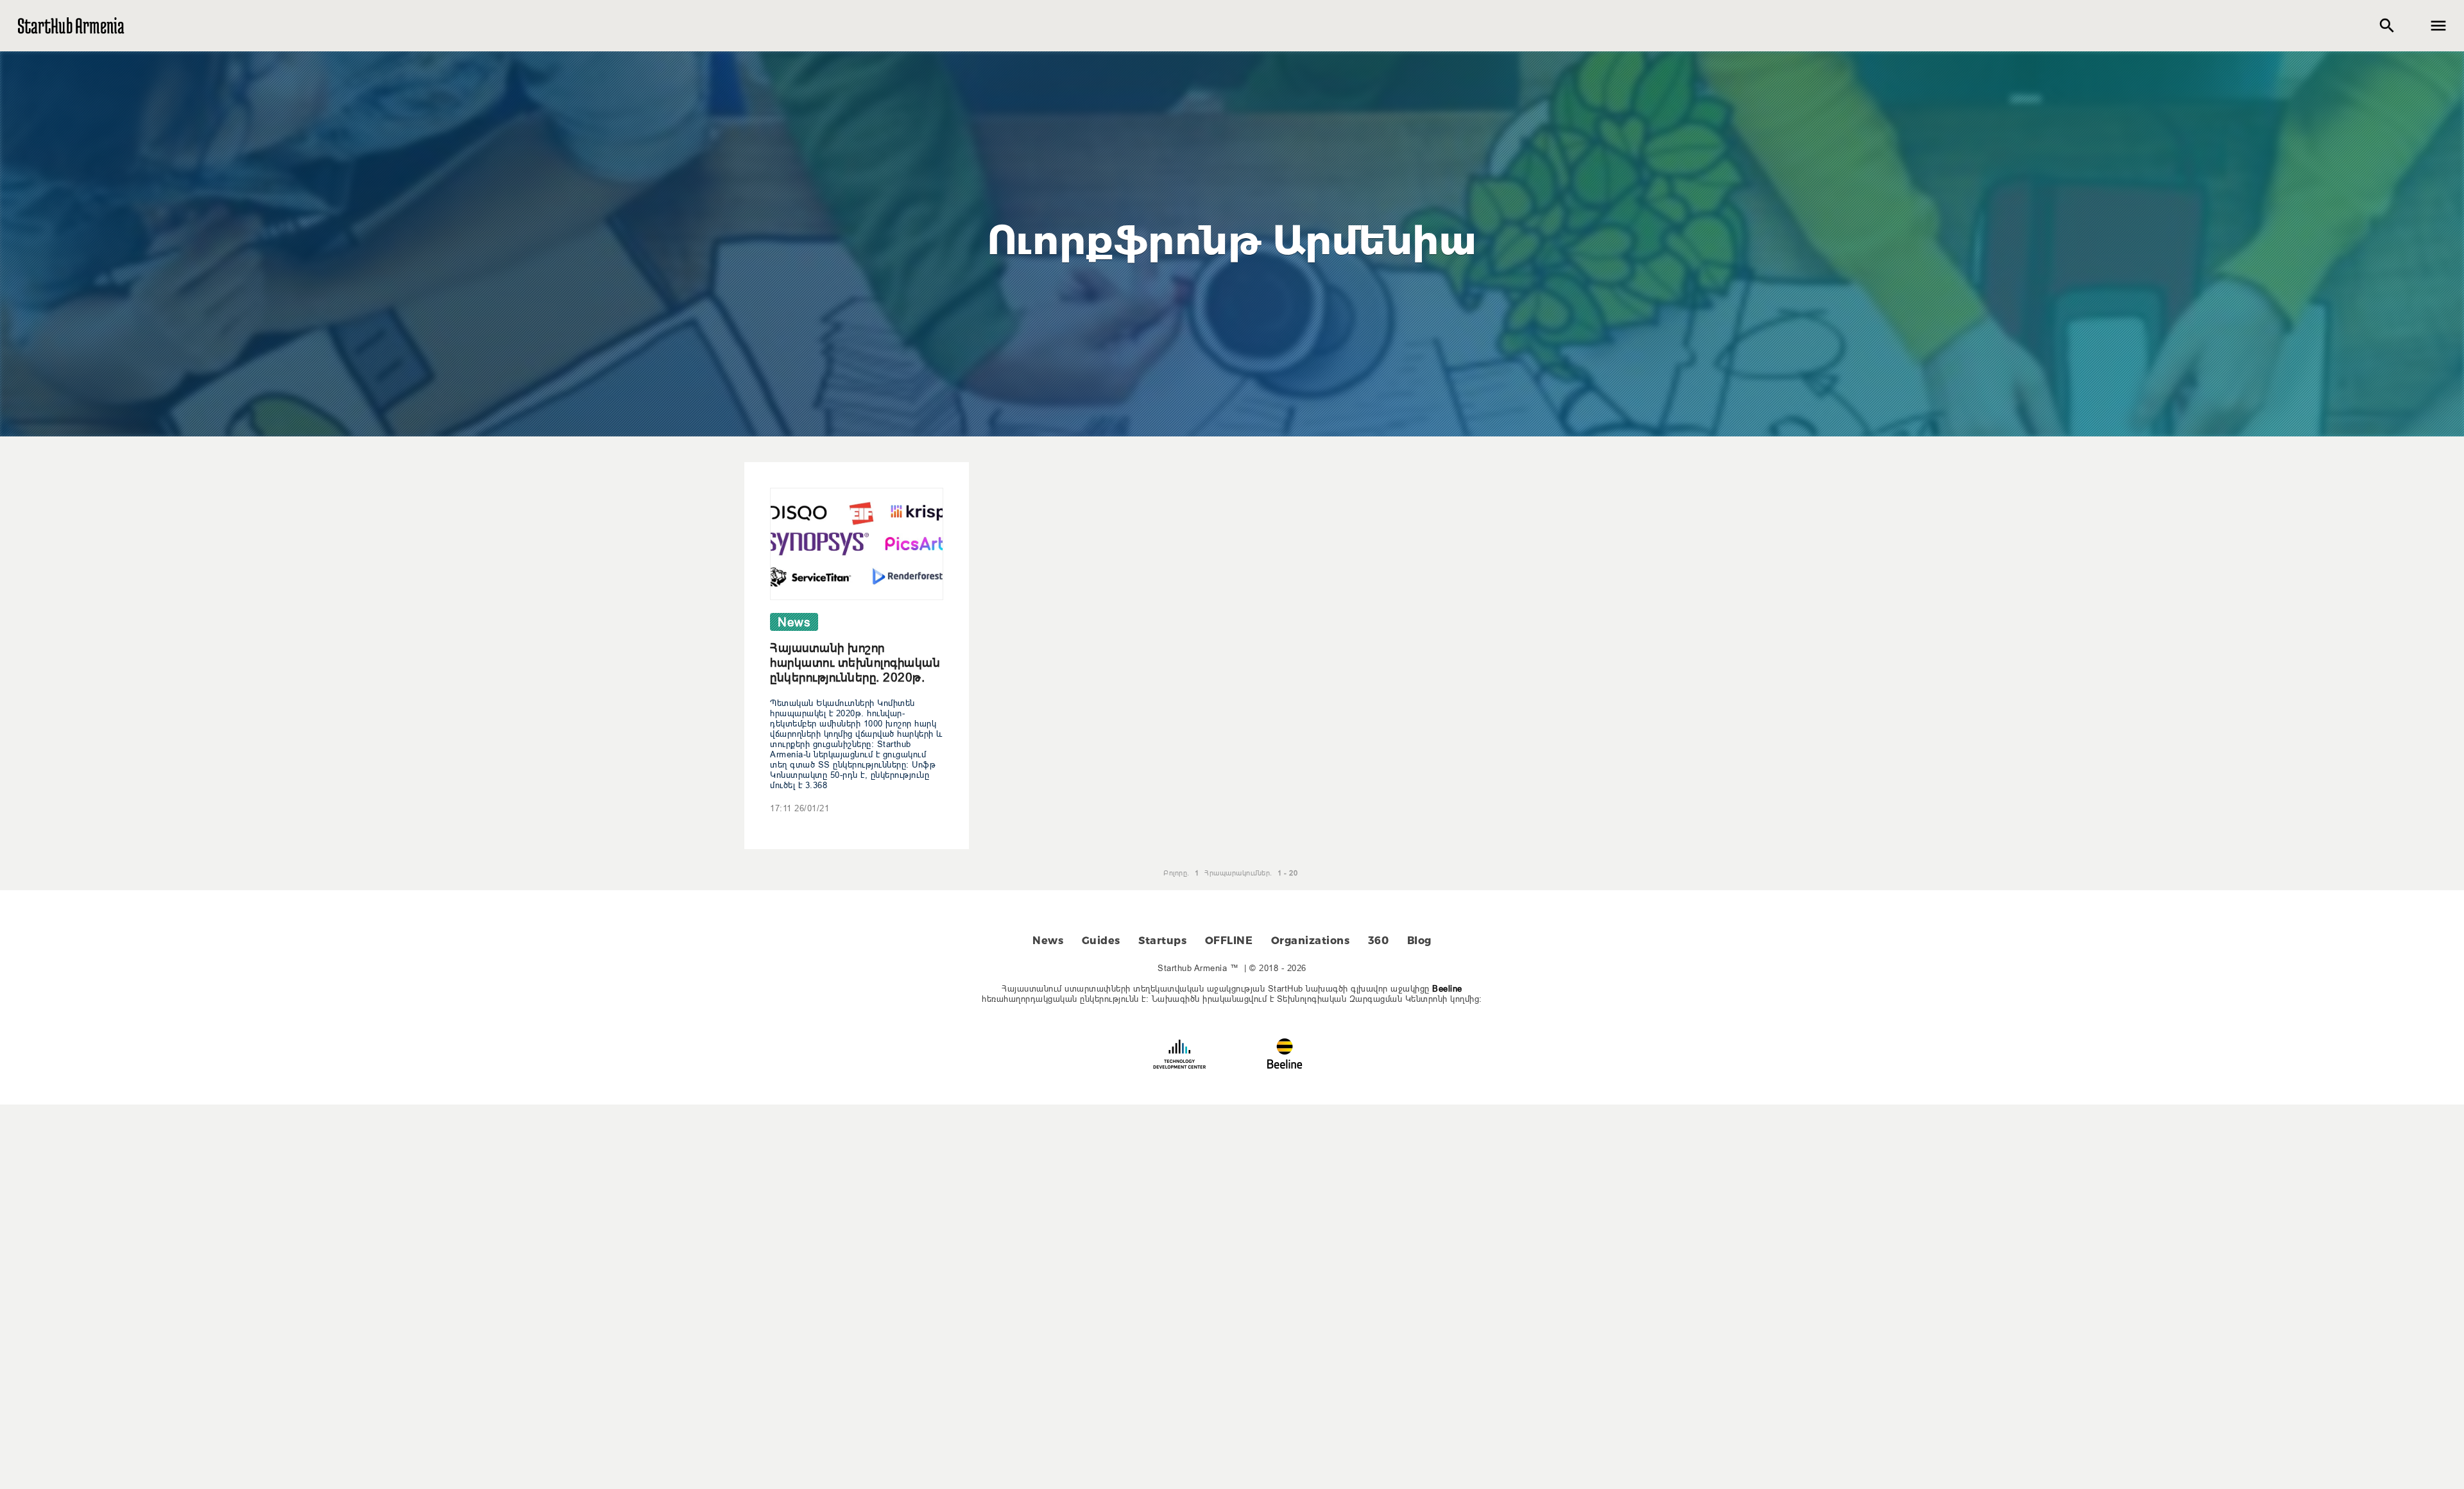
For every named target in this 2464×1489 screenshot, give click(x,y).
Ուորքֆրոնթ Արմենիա (1232, 240)
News (1048, 941)
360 (1379, 941)
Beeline (1447, 988)
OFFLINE (1229, 941)
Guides (1101, 941)
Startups (1162, 941)
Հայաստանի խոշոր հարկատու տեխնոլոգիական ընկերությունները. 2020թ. (855, 662)
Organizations (1311, 941)
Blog (1419, 941)
